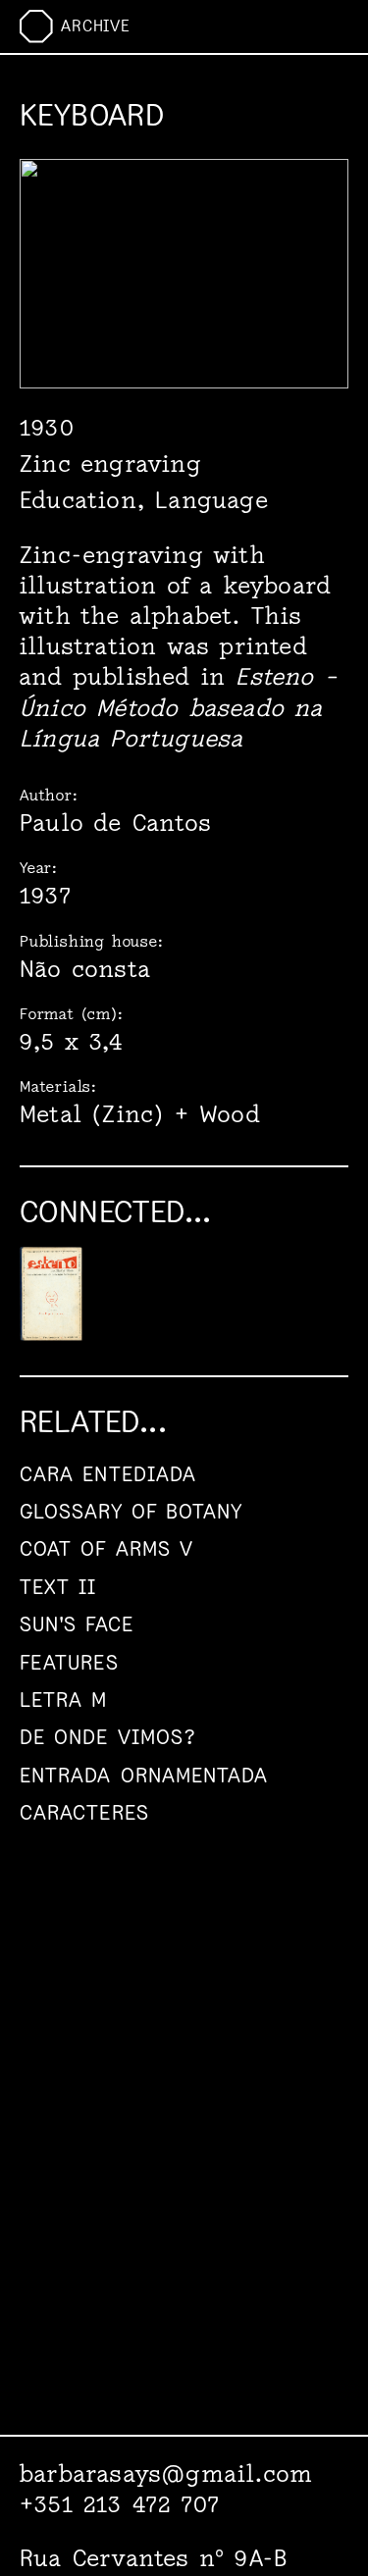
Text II (58, 1587)
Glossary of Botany (131, 1511)
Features (69, 1662)
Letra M (64, 1700)
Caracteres (84, 1812)
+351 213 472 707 (120, 2504)
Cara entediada (108, 1474)
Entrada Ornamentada (144, 1775)
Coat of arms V (106, 1548)
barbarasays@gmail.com (166, 2473)
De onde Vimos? (108, 1737)
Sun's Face (77, 1624)
